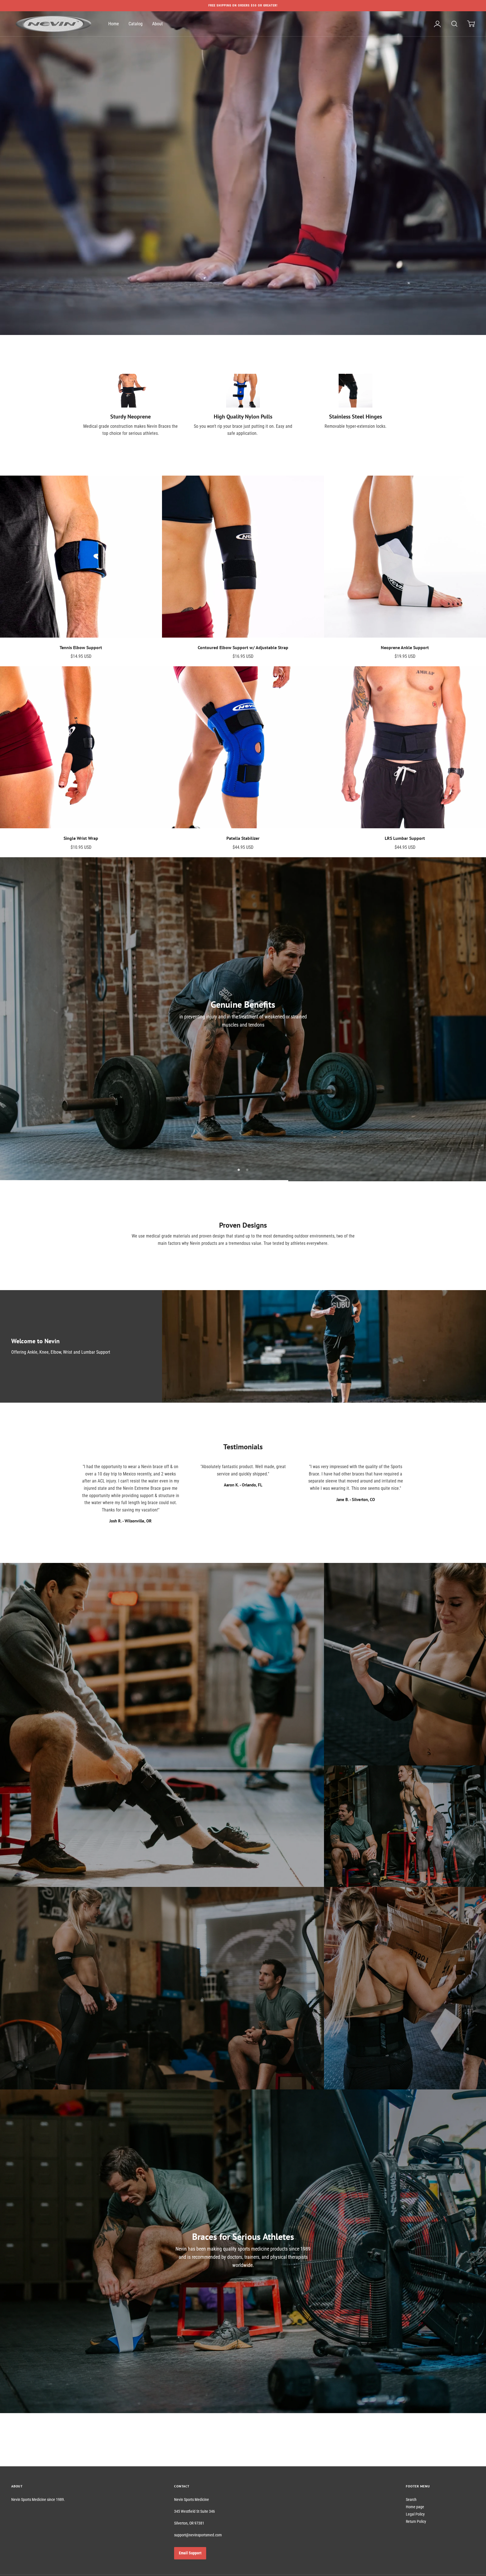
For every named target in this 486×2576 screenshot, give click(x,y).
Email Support (190, 2553)
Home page (415, 2507)
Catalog (136, 24)
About (157, 24)
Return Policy (416, 2521)
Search (411, 2499)
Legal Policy (415, 2514)
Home (114, 24)
